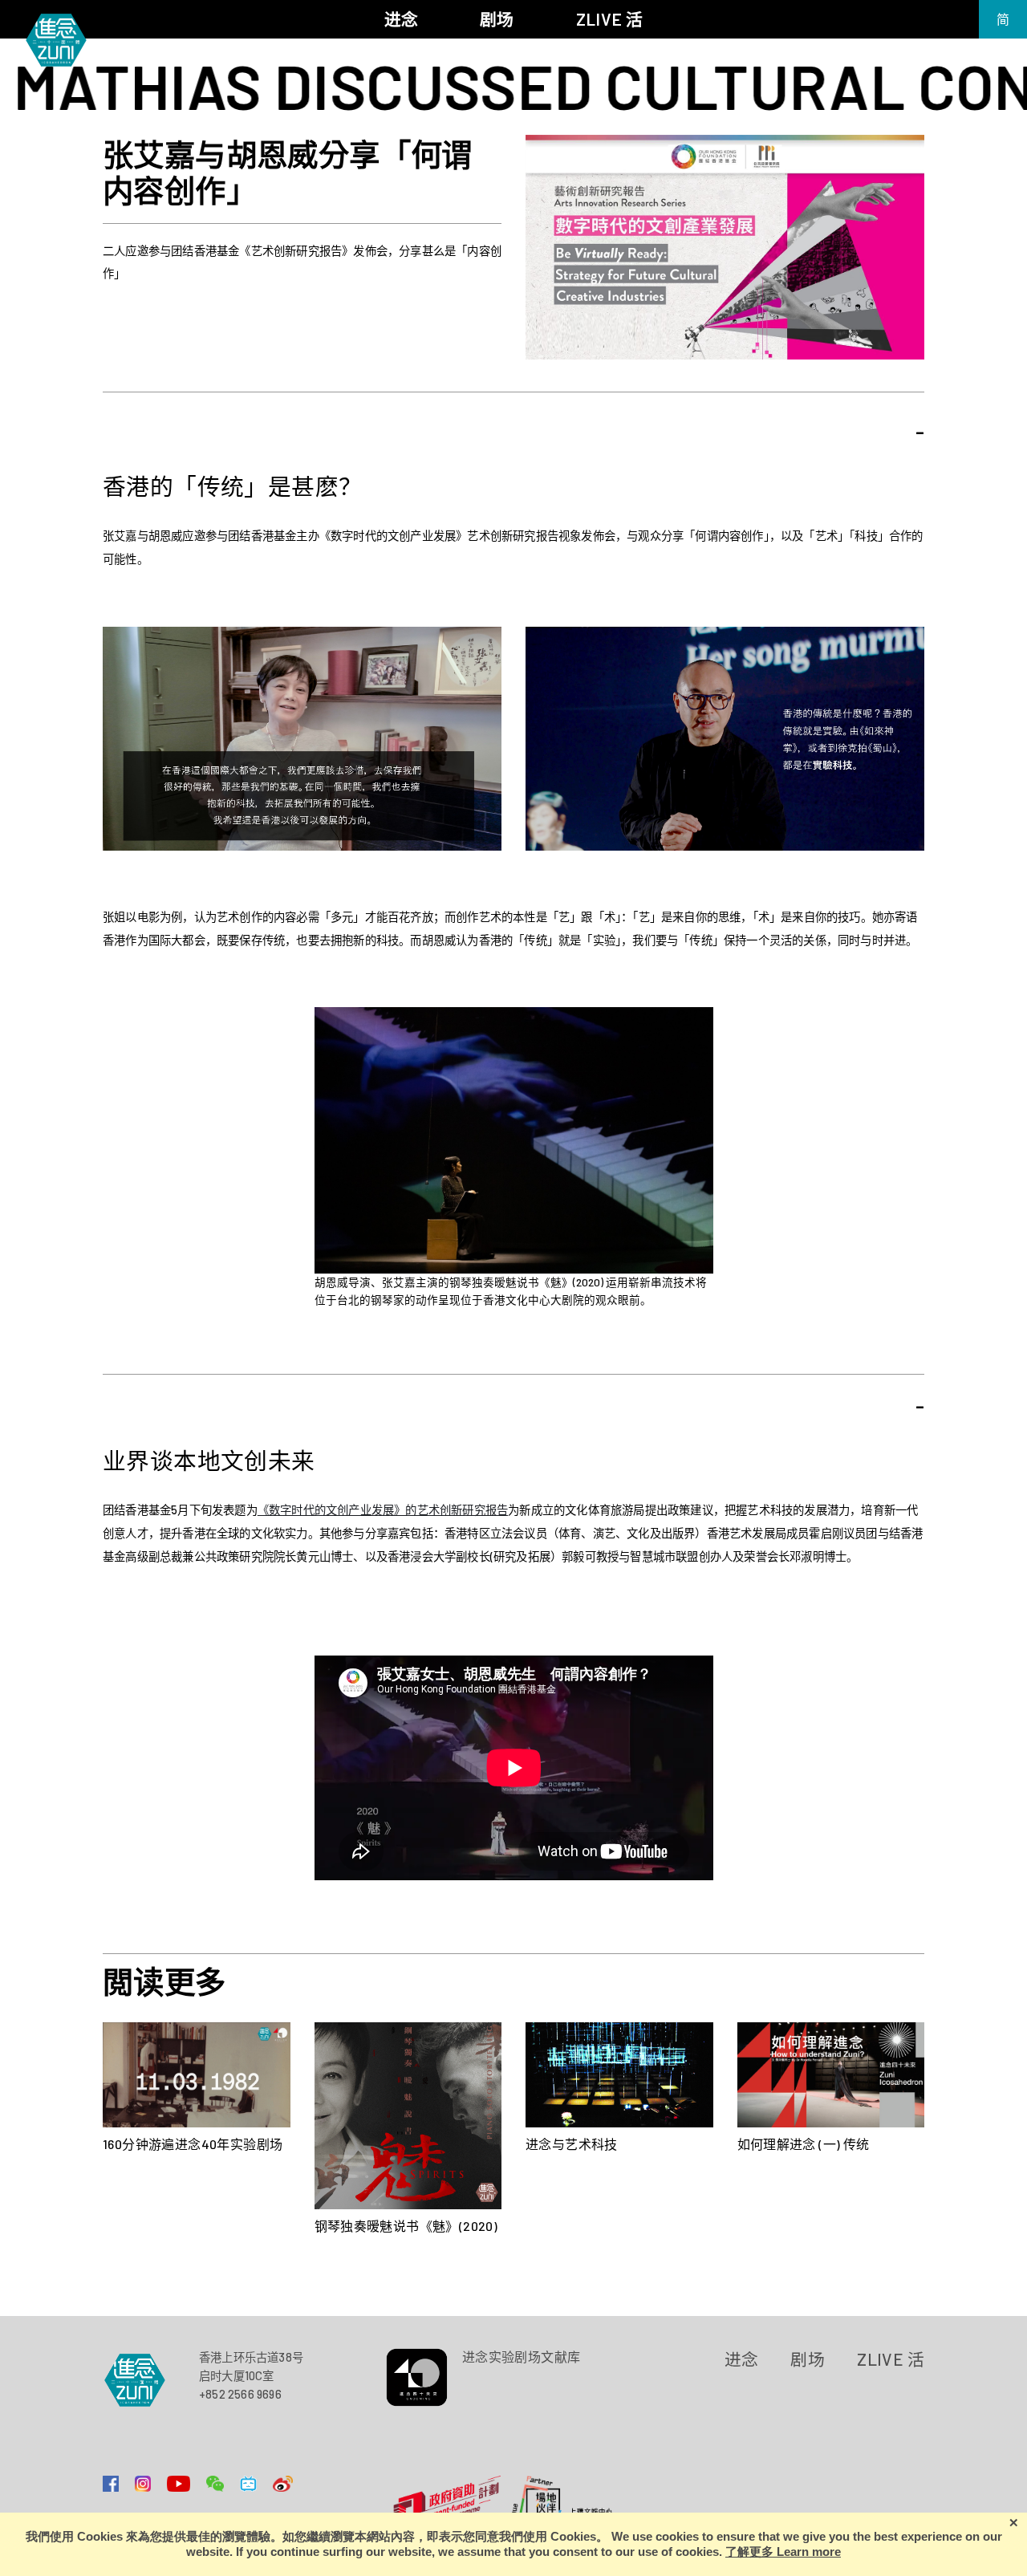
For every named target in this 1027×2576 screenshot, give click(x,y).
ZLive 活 (891, 2359)
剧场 (808, 2359)
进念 (742, 2359)
